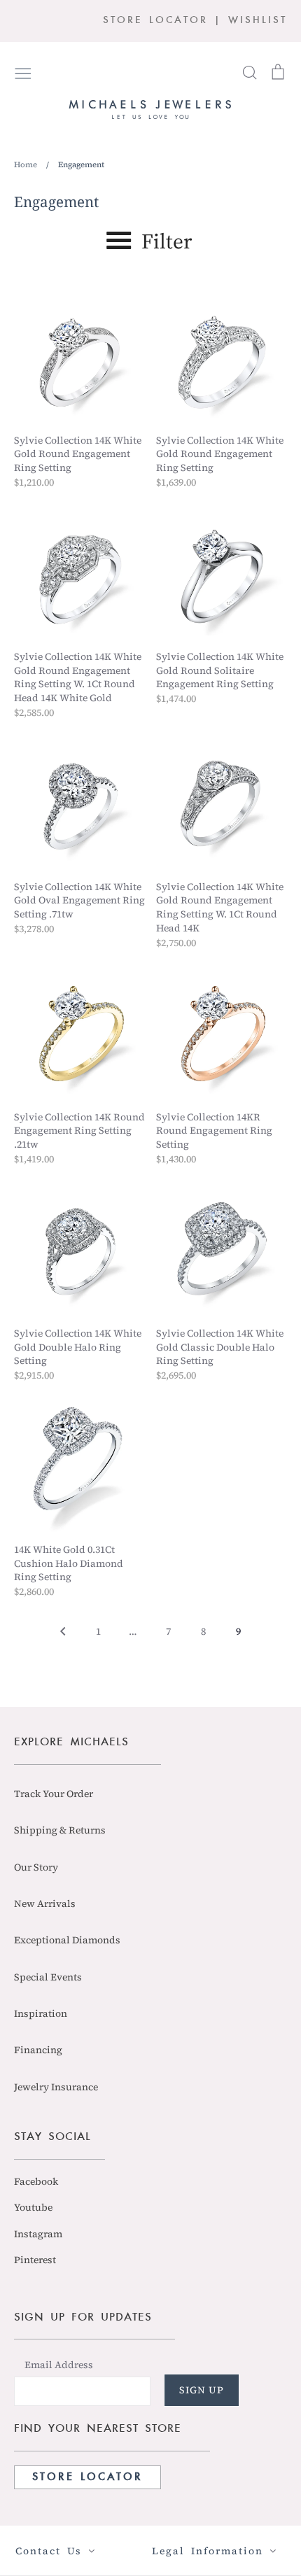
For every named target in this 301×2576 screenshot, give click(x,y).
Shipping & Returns (60, 1830)
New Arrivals (45, 1903)
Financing (38, 2050)
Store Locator (87, 2477)
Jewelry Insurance (56, 2087)
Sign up (202, 2390)
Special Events (48, 1977)
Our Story (36, 1867)
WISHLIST (258, 21)
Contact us (52, 2551)
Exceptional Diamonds (67, 1940)
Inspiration (41, 2013)
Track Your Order (54, 1794)
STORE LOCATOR (155, 21)
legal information (211, 2551)
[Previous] (63, 1635)
